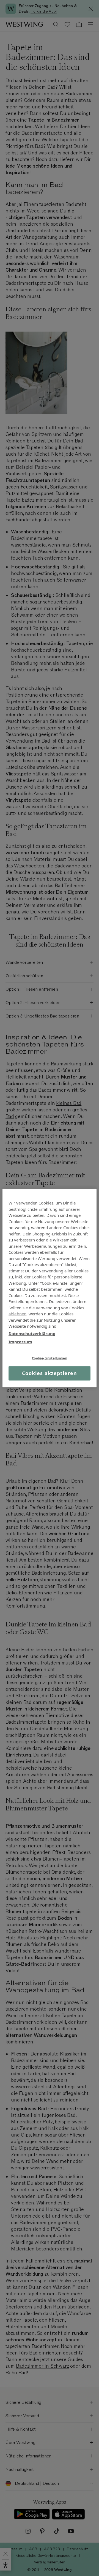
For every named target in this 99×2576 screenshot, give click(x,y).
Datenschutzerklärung (32, 1333)
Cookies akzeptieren (49, 1373)
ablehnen (17, 1314)
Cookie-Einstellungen (50, 1358)
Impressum (20, 1342)
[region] (50, 1288)
